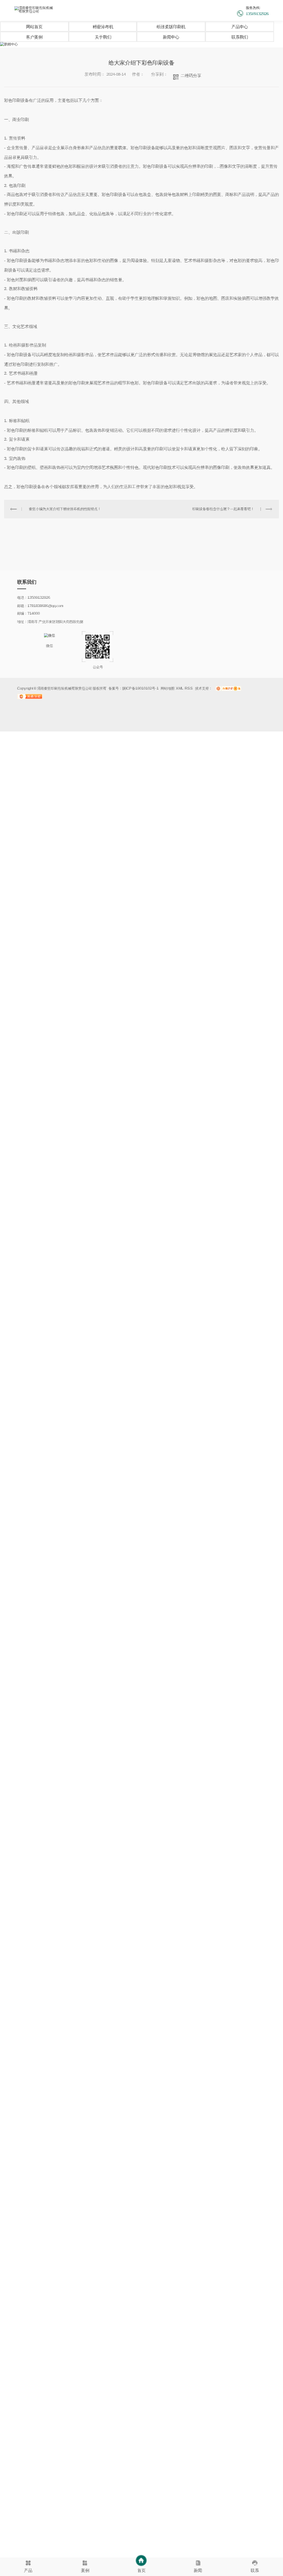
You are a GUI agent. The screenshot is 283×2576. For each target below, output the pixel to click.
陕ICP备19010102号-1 (140, 688)
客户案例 (34, 37)
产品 (28, 2570)
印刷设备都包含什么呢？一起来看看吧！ (223, 509)
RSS (189, 688)
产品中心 (240, 27)
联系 (255, 2570)
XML (180, 688)
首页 (141, 2570)
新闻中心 (171, 37)
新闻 (198, 2570)
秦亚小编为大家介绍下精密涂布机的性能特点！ (65, 509)
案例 (85, 2570)
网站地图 (168, 688)
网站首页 (34, 27)
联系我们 (240, 37)
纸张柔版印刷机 (171, 27)
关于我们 (103, 37)
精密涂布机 (103, 27)
